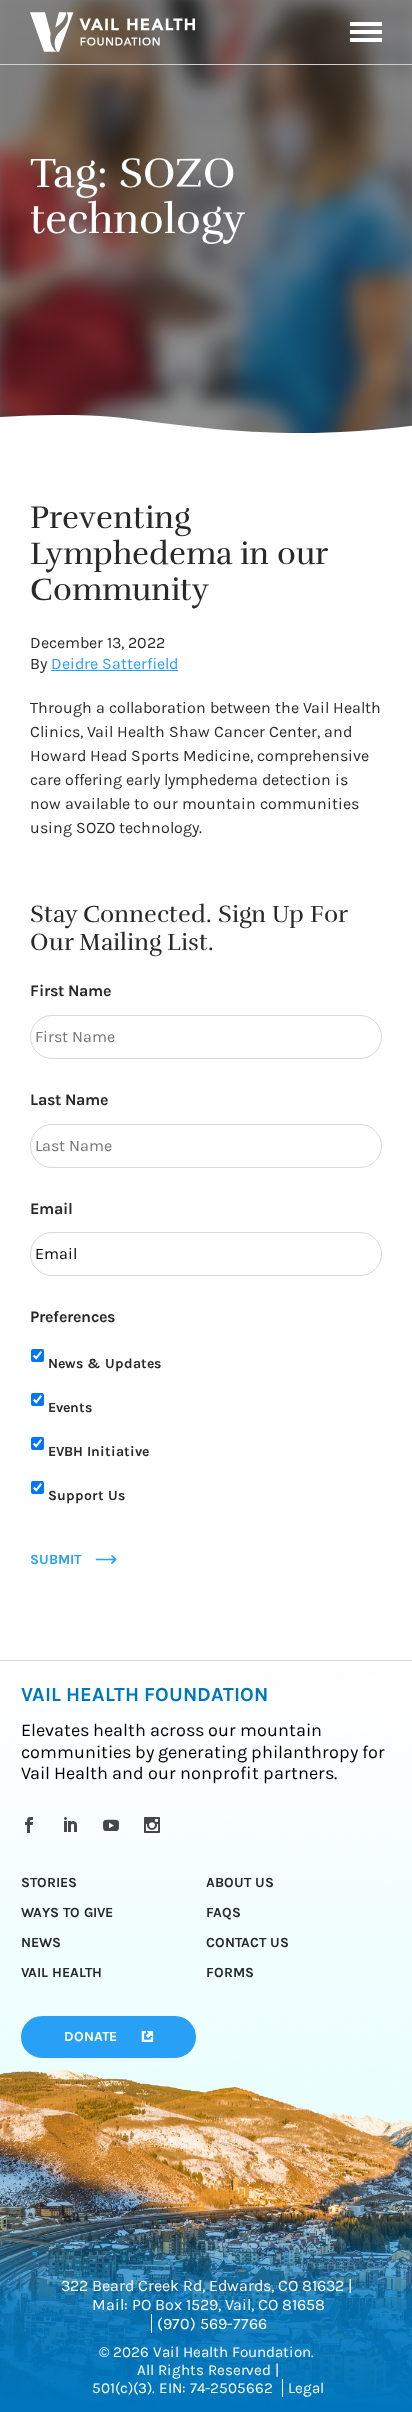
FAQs (223, 1912)
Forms (230, 1972)
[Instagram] (155, 1825)
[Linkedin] (73, 1825)
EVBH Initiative (98, 1451)
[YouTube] (114, 1825)
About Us (240, 1882)
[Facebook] (32, 1825)
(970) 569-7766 (212, 2323)
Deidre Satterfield (114, 663)
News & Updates (104, 1363)
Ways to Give (67, 1912)
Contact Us (247, 1942)
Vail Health (61, 1972)
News (41, 1942)
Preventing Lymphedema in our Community (178, 553)
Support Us (86, 1495)
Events (70, 1407)
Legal (306, 2388)
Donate (90, 2036)
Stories (49, 1882)
